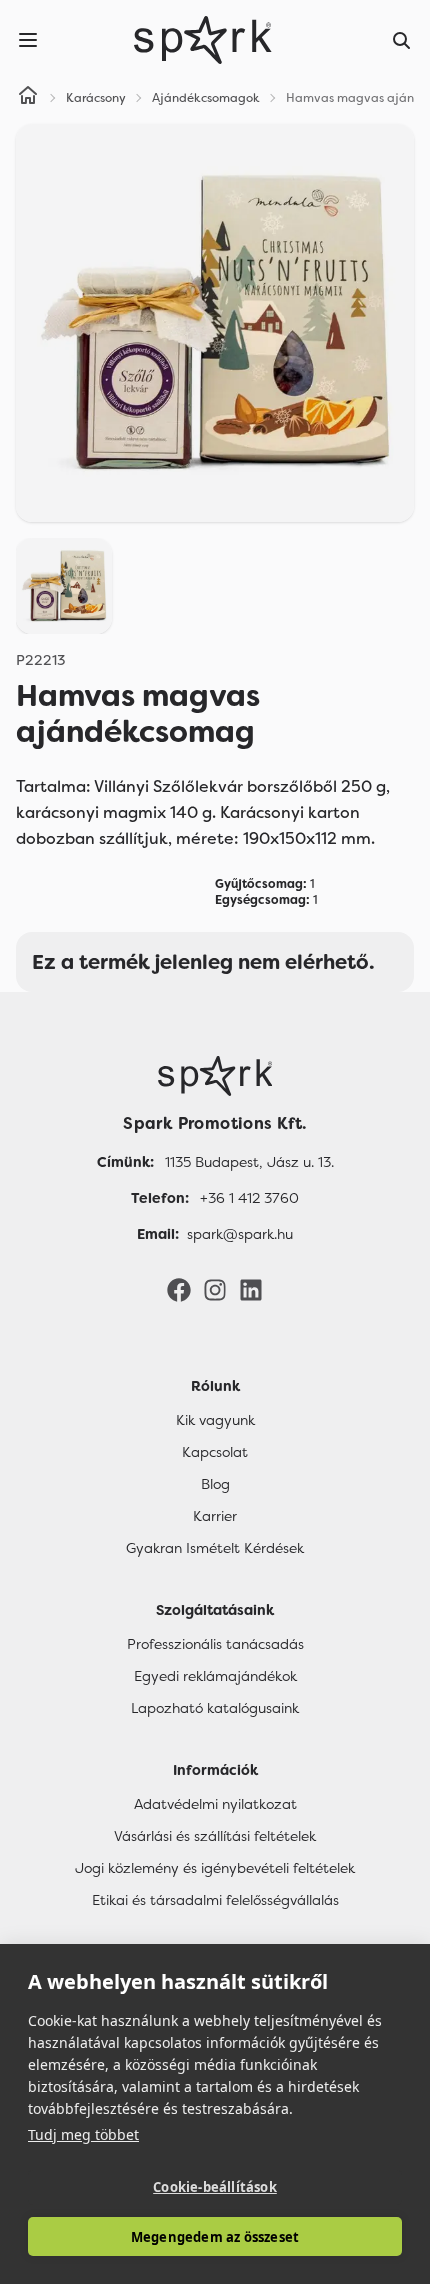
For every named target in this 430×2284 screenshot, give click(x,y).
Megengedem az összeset (215, 2237)
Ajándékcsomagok (206, 98)
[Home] (28, 98)
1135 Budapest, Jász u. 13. (249, 1162)
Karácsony (96, 98)
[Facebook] (179, 1289)
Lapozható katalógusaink (215, 1708)
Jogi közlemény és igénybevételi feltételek (215, 1868)
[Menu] (28, 40)
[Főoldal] (215, 1076)
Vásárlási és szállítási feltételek (215, 1836)
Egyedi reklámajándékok (215, 1676)
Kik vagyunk (215, 1420)
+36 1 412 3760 (249, 1198)
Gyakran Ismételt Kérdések (215, 1548)
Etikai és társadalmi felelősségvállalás (215, 1900)
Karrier (215, 1516)
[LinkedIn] (251, 1289)
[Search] (402, 40)
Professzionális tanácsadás (215, 1644)
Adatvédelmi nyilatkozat (215, 1804)
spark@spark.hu (240, 1234)
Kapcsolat (215, 1452)
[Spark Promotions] (203, 40)
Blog (215, 1484)
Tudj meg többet (83, 2134)
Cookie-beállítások (215, 2187)
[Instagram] (215, 1289)
